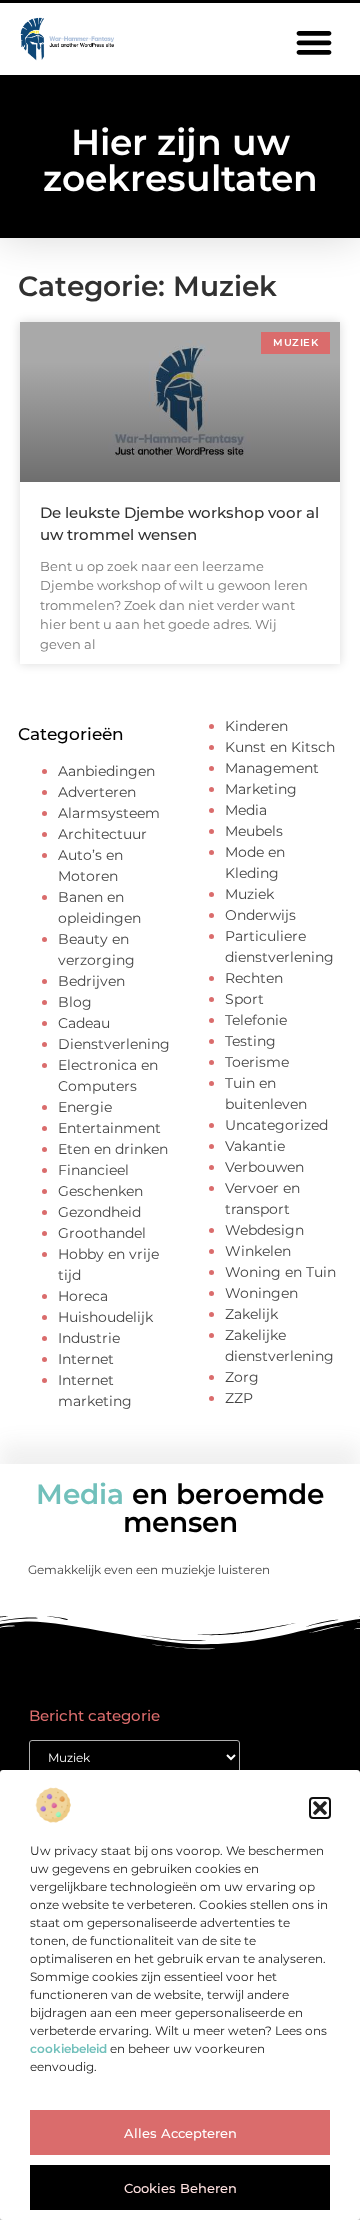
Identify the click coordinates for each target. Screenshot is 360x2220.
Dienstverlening (114, 1044)
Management (272, 768)
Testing (250, 1041)
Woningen (261, 1293)
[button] (320, 1808)
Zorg (242, 1377)
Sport (244, 999)
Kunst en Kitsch (280, 747)
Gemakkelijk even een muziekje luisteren (149, 1569)
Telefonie (256, 1020)
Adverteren (97, 792)
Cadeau (84, 1023)
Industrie (89, 1338)
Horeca (83, 1296)
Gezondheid (99, 1212)
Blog (75, 1002)
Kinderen (256, 726)
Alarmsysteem (109, 813)
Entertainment (109, 1128)
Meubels (254, 831)
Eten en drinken (113, 1149)
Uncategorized (276, 1125)
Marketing (261, 789)
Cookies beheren (180, 2188)
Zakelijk (251, 1314)
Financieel (93, 1170)
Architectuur (102, 834)
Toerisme (257, 1062)
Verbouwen (264, 1167)
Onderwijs (260, 915)
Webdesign (264, 1230)
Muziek (249, 894)
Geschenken (100, 1191)
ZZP (239, 1398)
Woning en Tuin (280, 1272)
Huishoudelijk (105, 1317)
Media (246, 810)
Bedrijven (91, 981)
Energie (85, 1107)
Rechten (254, 978)
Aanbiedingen (106, 771)
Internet (86, 1359)
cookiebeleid (68, 2048)
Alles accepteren (180, 2133)
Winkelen (258, 1251)
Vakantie (255, 1146)
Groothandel (102, 1233)
